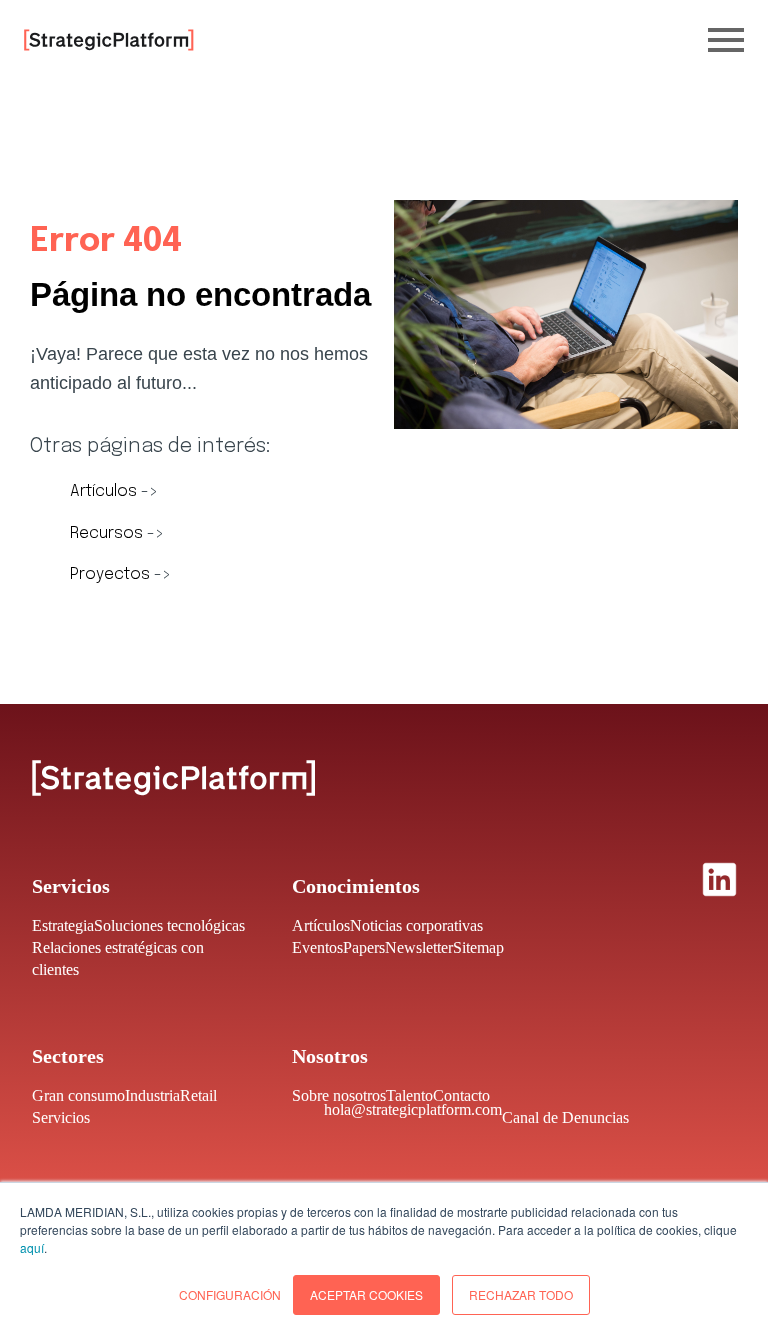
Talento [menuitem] (409, 1095)
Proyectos (112, 574)
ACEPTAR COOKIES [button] (366, 1294)
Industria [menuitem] (152, 1095)
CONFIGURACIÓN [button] (230, 1294)
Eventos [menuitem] (317, 947)
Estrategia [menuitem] (63, 925)
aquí (32, 1247)
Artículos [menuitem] (321, 925)
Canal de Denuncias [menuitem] (565, 1117)
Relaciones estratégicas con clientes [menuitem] (118, 958)
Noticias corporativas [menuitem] (416, 925)
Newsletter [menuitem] (419, 947)
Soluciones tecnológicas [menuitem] (169, 925)
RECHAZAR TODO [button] (521, 1294)
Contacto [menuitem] (461, 1095)
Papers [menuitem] (364, 947)
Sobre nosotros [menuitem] (339, 1095)
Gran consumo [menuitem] (78, 1095)
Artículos (105, 491)
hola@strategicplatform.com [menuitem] (413, 1109)
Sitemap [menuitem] (478, 947)
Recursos (108, 533)
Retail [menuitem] (198, 1095)
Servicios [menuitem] (61, 1117)
